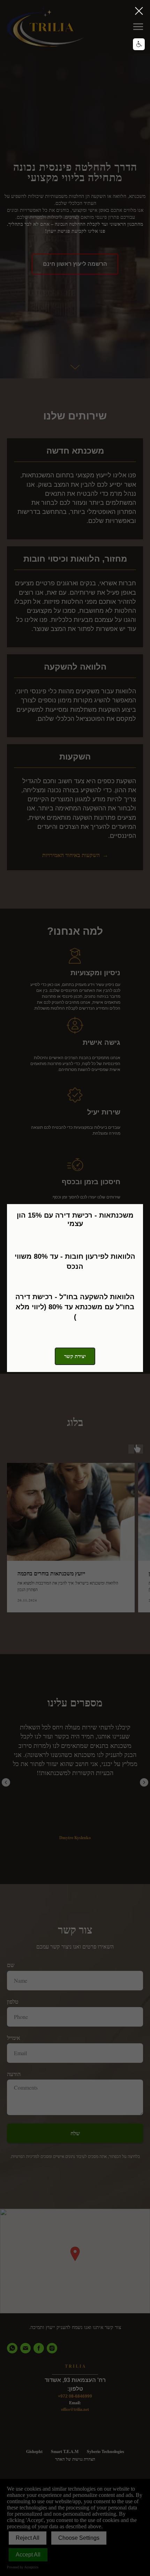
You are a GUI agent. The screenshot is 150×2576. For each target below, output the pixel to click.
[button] (139, 44)
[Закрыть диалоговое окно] (139, 11)
